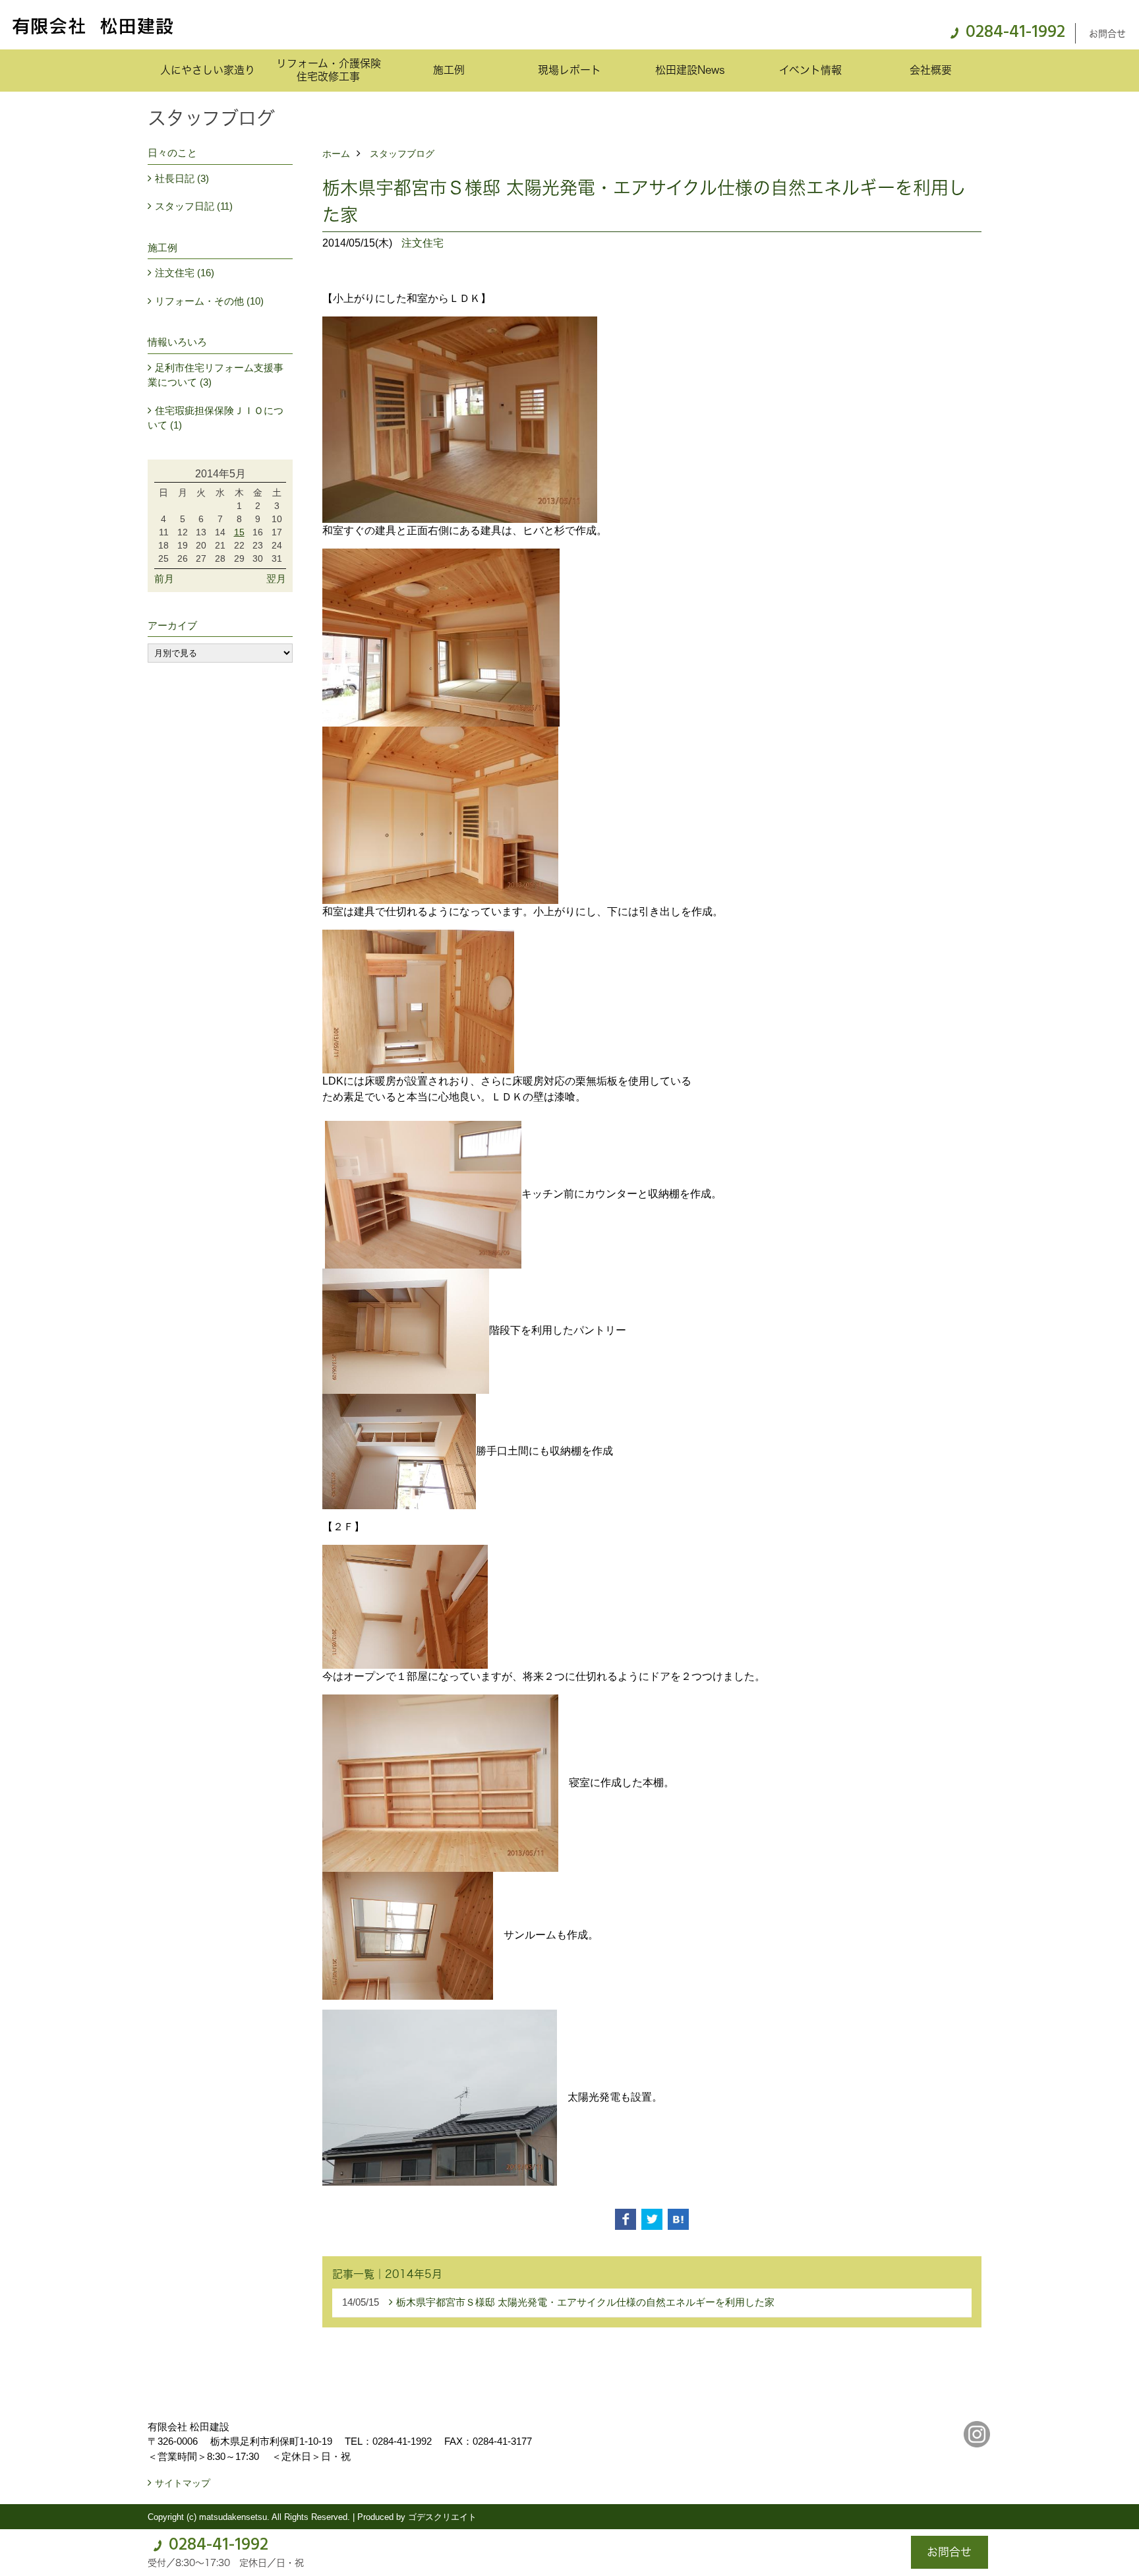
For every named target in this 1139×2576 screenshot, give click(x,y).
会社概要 (931, 70)
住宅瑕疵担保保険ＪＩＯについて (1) (216, 418)
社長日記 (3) (182, 178)
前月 (164, 579)
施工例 (449, 70)
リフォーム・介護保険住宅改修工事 (329, 70)
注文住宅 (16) (185, 273)
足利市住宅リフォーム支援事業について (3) (216, 375)
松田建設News (690, 70)
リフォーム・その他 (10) (209, 301)
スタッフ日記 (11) (194, 206)
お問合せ (1107, 33)
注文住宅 (423, 243)
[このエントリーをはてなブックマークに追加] (678, 2219)
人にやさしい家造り (208, 70)
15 (239, 532)
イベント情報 (810, 70)
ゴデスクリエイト (442, 2517)
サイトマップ (183, 2483)
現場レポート (569, 70)
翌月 (276, 579)
